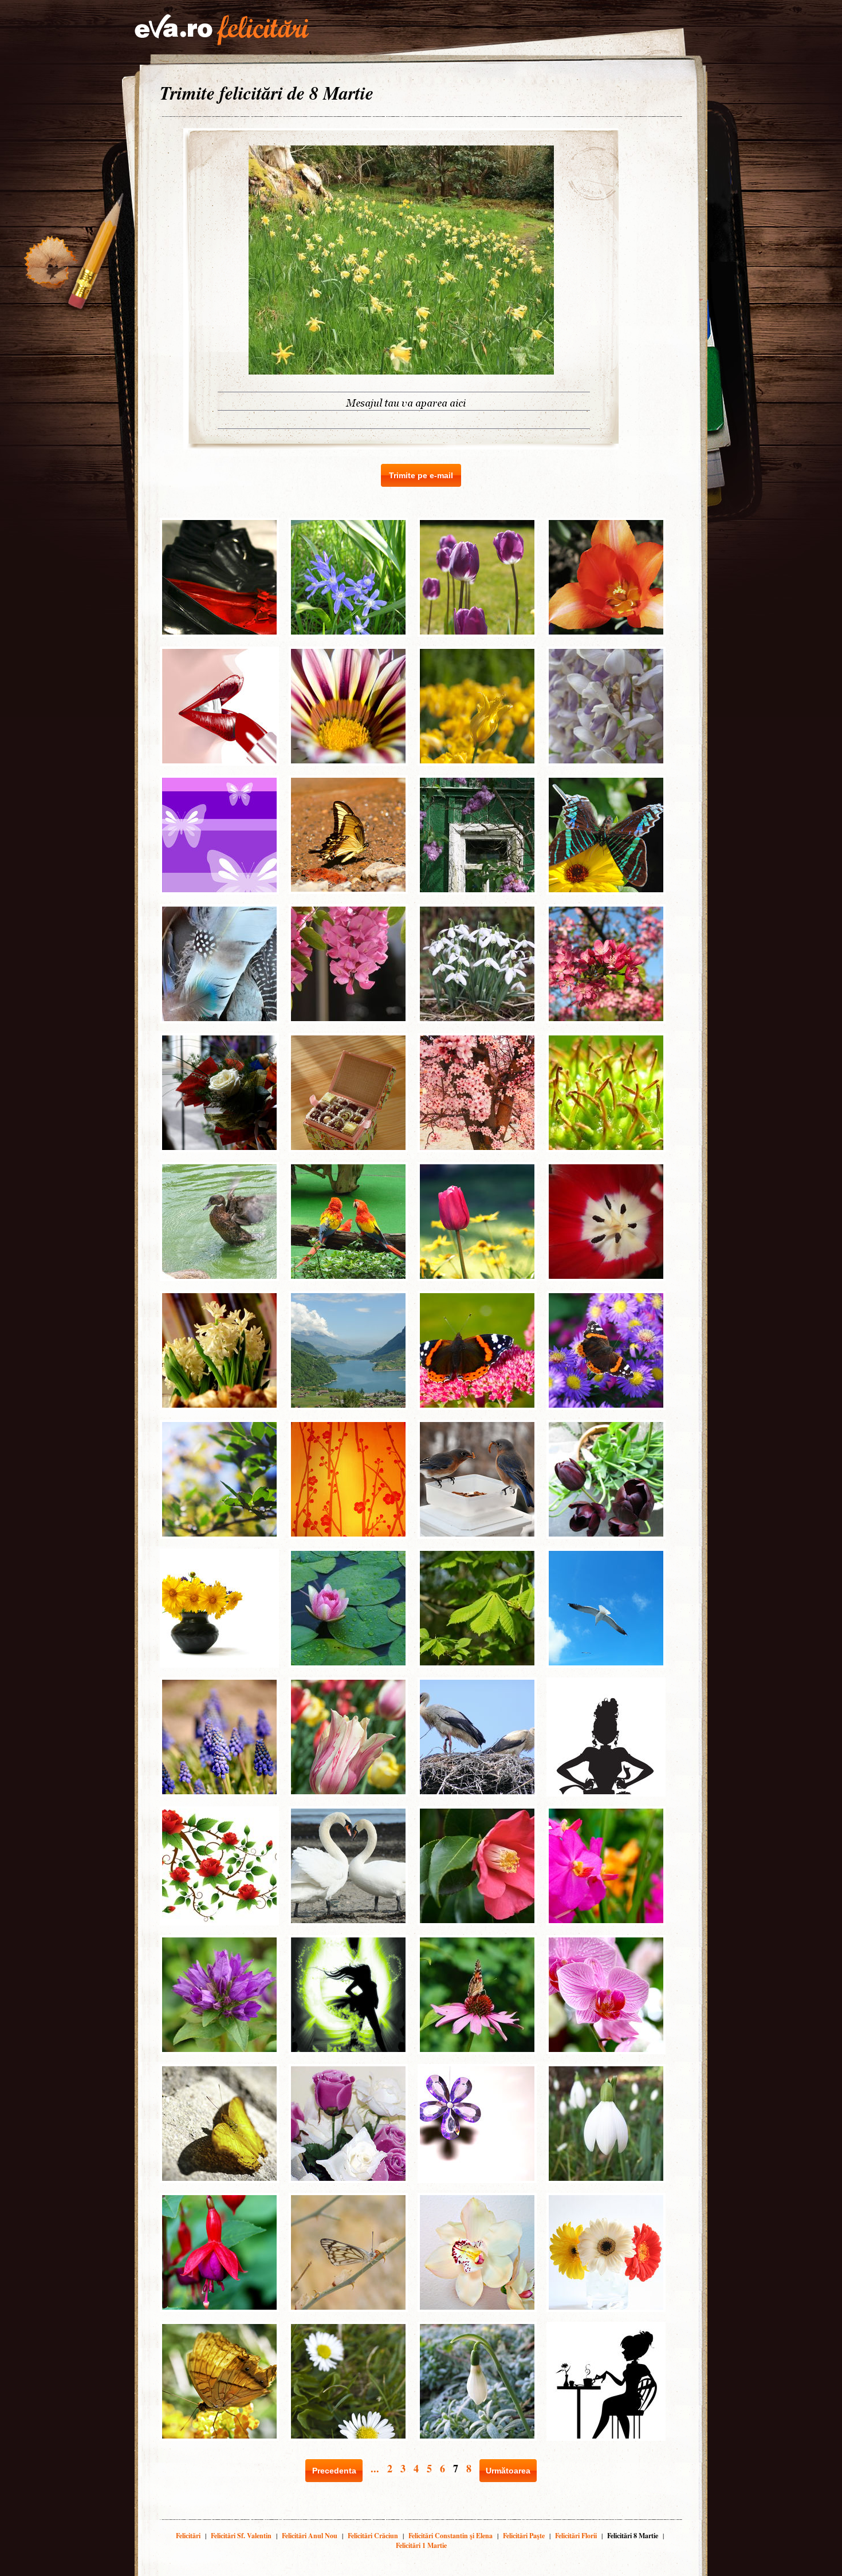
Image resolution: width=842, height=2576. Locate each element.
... (375, 2468)
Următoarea (508, 2471)
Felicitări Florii (576, 2536)
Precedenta (334, 2471)
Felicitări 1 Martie (421, 2545)
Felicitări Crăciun (373, 2536)
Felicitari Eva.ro (222, 30)
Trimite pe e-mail (421, 475)
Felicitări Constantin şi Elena (450, 2536)
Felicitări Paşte (524, 2536)
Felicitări (188, 2536)
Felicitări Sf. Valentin (241, 2536)
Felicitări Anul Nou (310, 2536)
